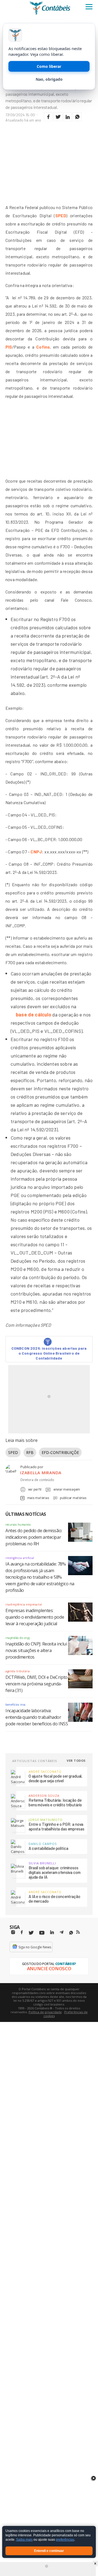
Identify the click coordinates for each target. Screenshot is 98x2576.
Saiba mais (24, 2540)
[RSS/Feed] (78, 1932)
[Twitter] (31, 1933)
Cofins (43, 347)
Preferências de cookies (66, 2014)
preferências (65, 2540)
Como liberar (49, 66)
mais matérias (38, 1498)
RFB (30, 1452)
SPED (61, 215)
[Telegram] (62, 1933)
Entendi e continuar (49, 2551)
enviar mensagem (67, 1489)
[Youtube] (42, 1933)
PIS (9, 347)
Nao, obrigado (49, 79)
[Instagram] (13, 1932)
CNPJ (36, 852)
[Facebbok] (22, 1932)
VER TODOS (76, 1761)
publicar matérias (73, 1498)
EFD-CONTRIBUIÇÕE (60, 1452)
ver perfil (35, 1489)
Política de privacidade (45, 2012)
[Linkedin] (52, 1932)
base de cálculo (33, 1015)
